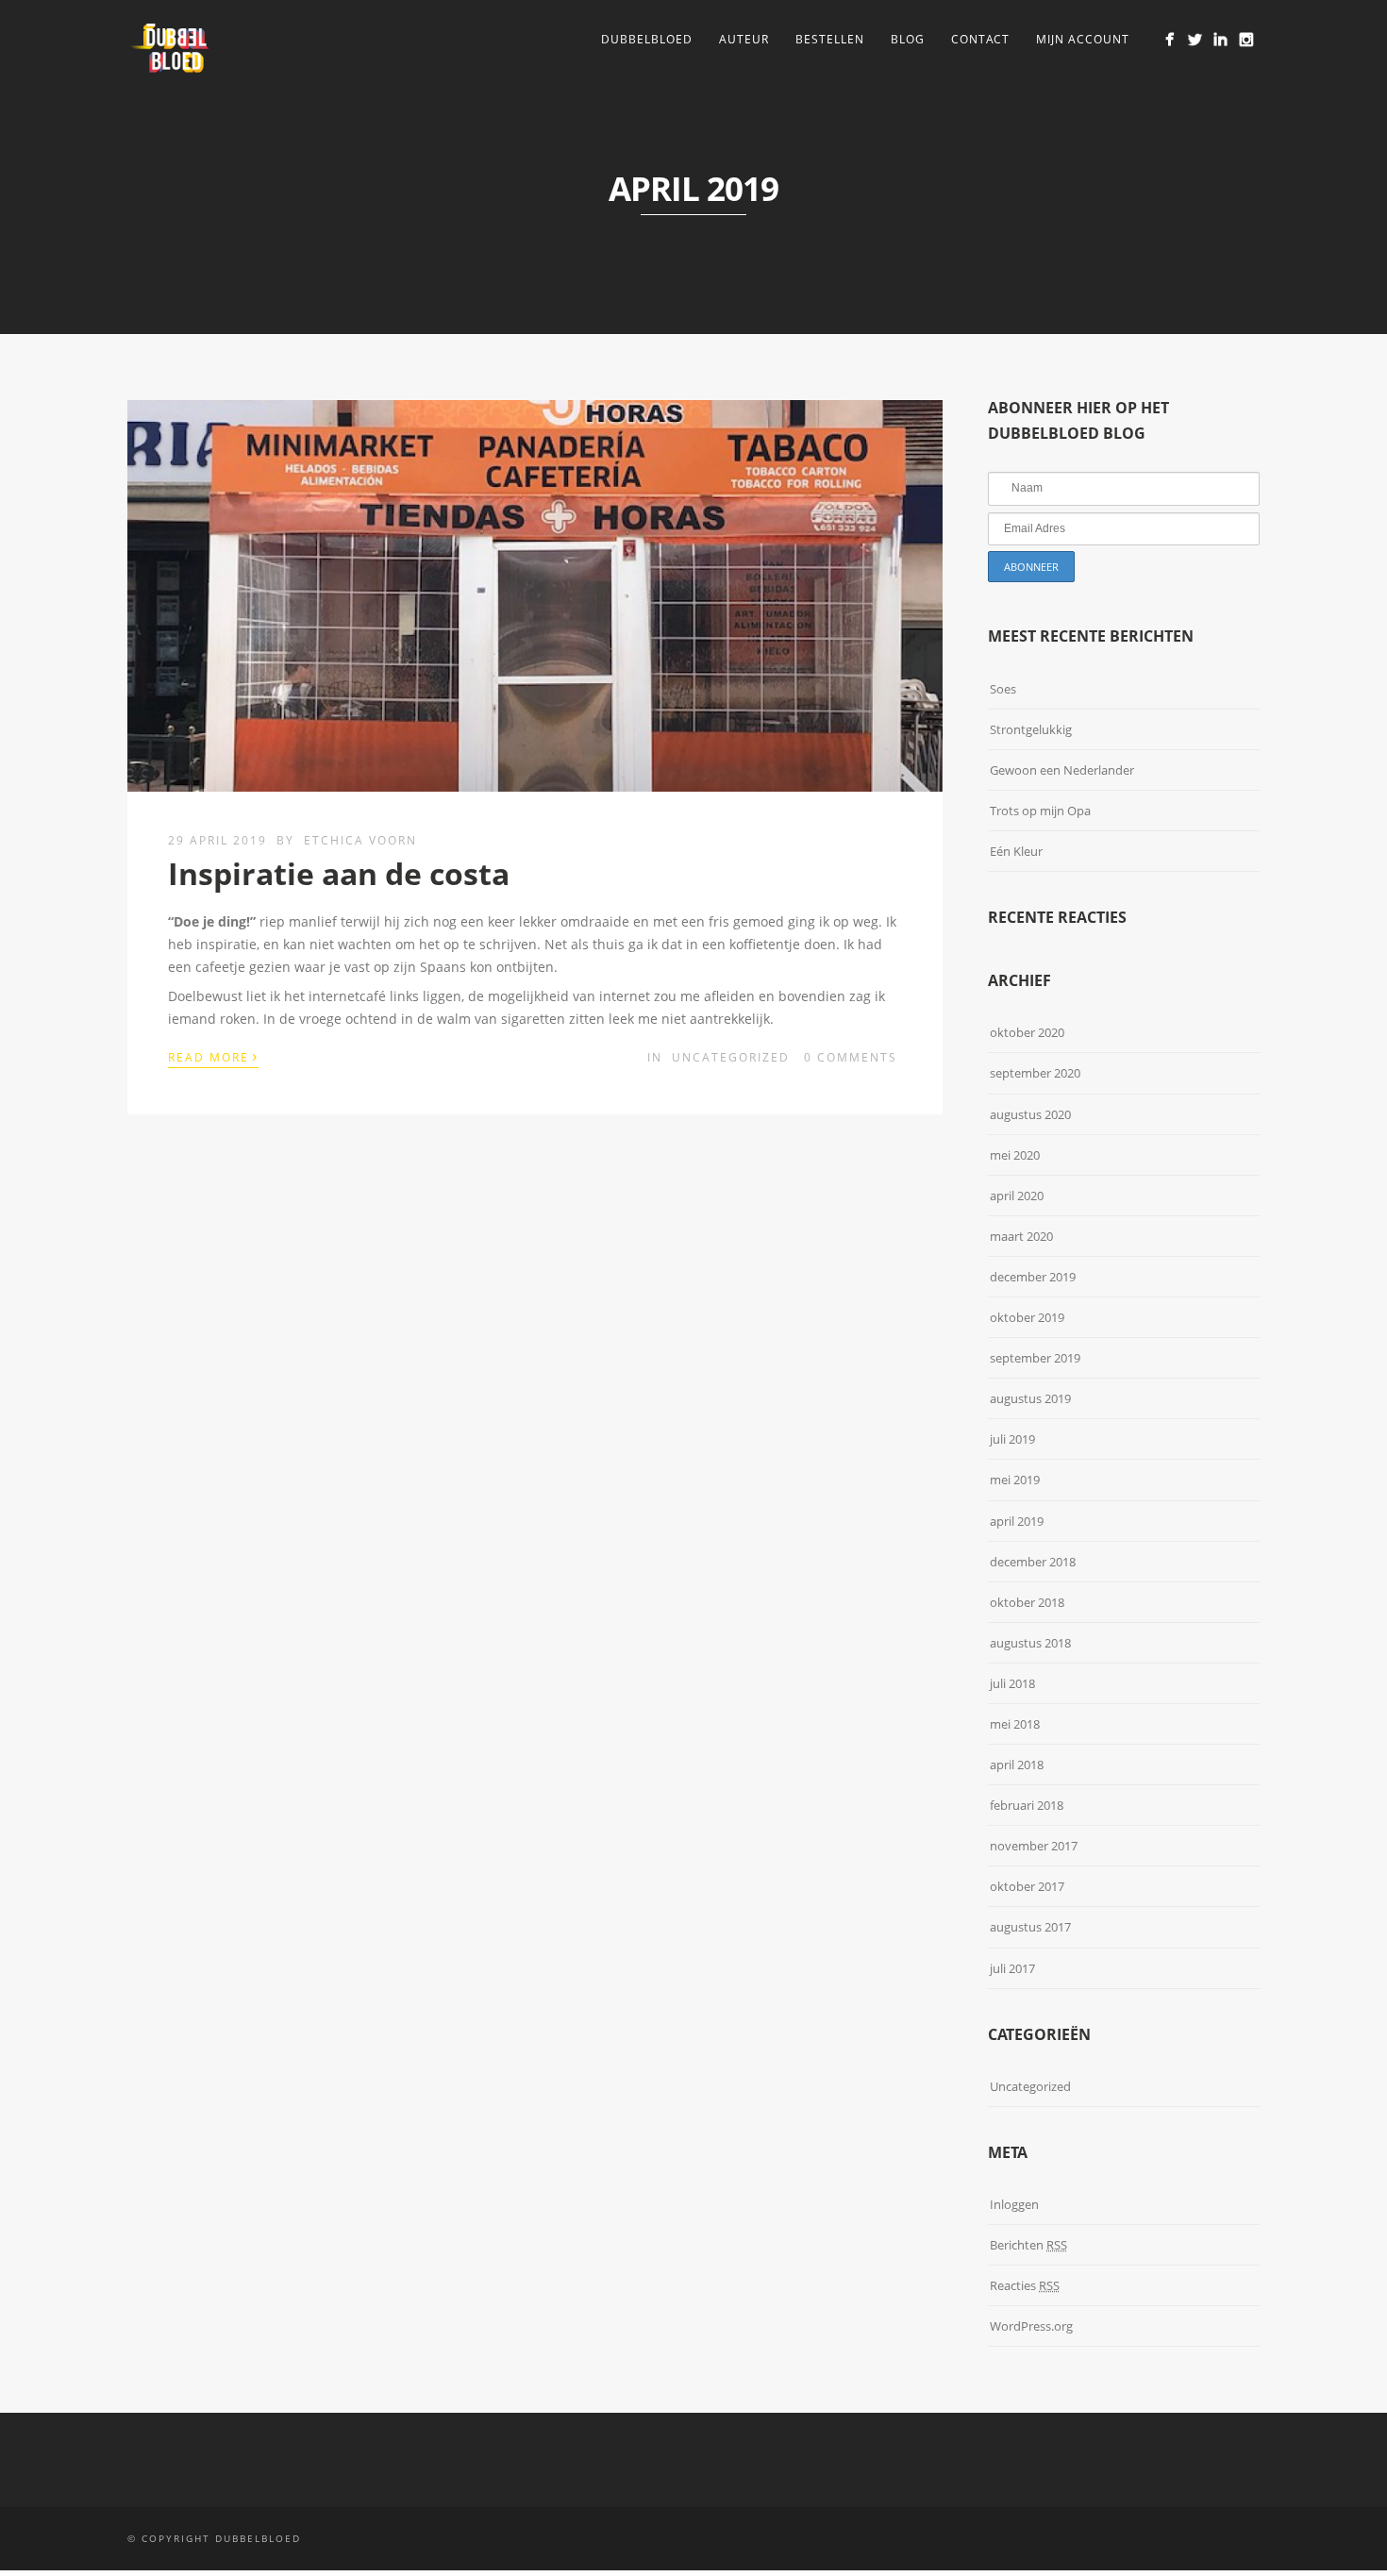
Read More (213, 1056)
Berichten (1028, 2245)
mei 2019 (1015, 1480)
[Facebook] (1170, 39)
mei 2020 (1015, 1155)
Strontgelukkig (1031, 729)
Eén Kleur (1016, 851)
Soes (1003, 689)
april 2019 (1017, 1521)
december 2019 (1033, 1277)
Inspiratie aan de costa (339, 873)
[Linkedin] (1220, 39)
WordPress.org (1031, 2326)
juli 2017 (1012, 1968)
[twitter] (1195, 39)
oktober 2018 (1027, 1602)
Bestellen (830, 39)
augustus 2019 (1030, 1398)
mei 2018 (1015, 1724)
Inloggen (1014, 2204)
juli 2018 (1012, 1683)
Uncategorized (731, 1057)
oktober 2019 (1027, 1317)
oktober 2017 (1027, 1886)
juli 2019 (1012, 1439)
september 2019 (1035, 1358)
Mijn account (1083, 39)
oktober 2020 (1027, 1032)
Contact (980, 39)
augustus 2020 (1030, 1114)
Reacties (1025, 2285)
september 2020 (1035, 1073)
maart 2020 (1021, 1236)
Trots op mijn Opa (1040, 811)
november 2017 (1034, 1846)
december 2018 (1033, 1562)
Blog (908, 39)
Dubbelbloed (647, 39)
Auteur (744, 39)
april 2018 (1017, 1765)
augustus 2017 (1030, 1927)
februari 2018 (1027, 1805)
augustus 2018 (1030, 1643)
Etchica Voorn (360, 840)
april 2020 (1017, 1196)
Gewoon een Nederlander (1062, 770)
